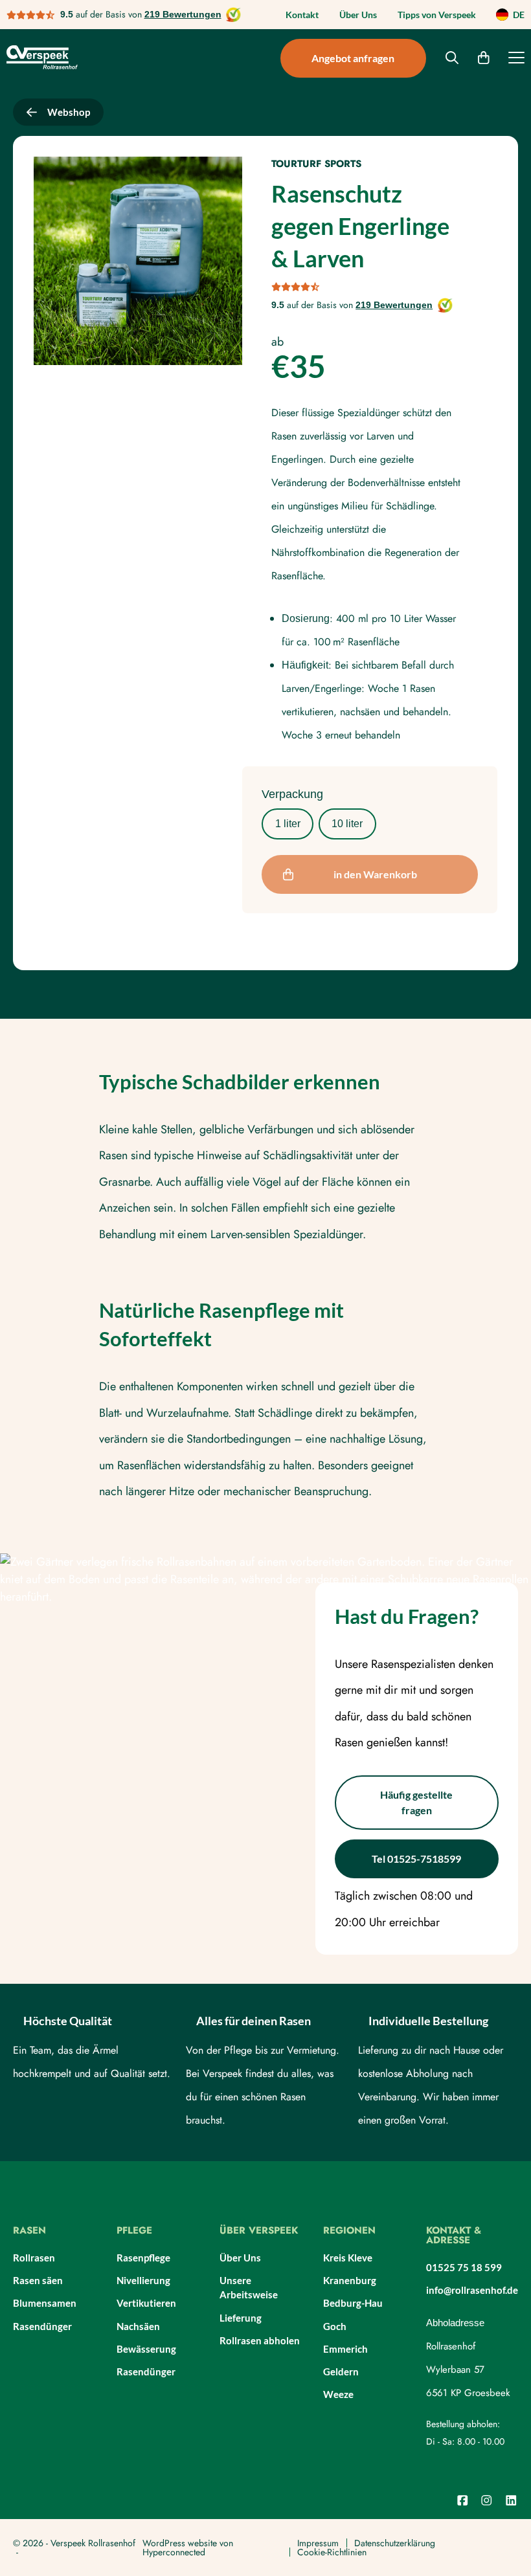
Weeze (338, 2394)
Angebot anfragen (353, 58)
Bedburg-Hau (353, 2303)
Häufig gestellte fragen (416, 1802)
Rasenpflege (143, 2258)
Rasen (29, 2232)
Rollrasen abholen (260, 2340)
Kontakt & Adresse (454, 2237)
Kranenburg (350, 2280)
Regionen (349, 2232)
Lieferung (241, 2318)
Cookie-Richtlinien (332, 2552)
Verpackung (292, 794)
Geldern (341, 2371)
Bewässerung (146, 2349)
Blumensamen (45, 2303)
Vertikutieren (146, 2303)
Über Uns (358, 15)
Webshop (69, 112)
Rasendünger (42, 2326)
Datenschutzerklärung (395, 2543)
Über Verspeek (259, 2232)
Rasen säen (38, 2280)
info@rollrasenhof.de (472, 2290)
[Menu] (516, 60)
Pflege (134, 2232)
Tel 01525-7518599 (416, 1859)
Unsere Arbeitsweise (249, 2288)
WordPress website (180, 2543)
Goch (335, 2326)
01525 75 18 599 (464, 2267)
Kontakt (302, 15)
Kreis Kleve (348, 2258)
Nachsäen (138, 2326)
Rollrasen (34, 2258)
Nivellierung (143, 2280)
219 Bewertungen (183, 14)
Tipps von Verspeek (437, 15)
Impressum (318, 2543)
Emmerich (345, 2349)
